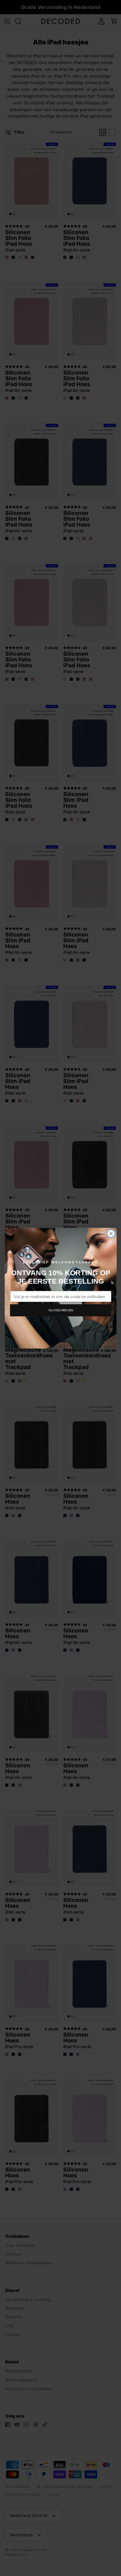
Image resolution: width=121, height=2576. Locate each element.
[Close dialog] (111, 1233)
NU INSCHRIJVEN (60, 1310)
